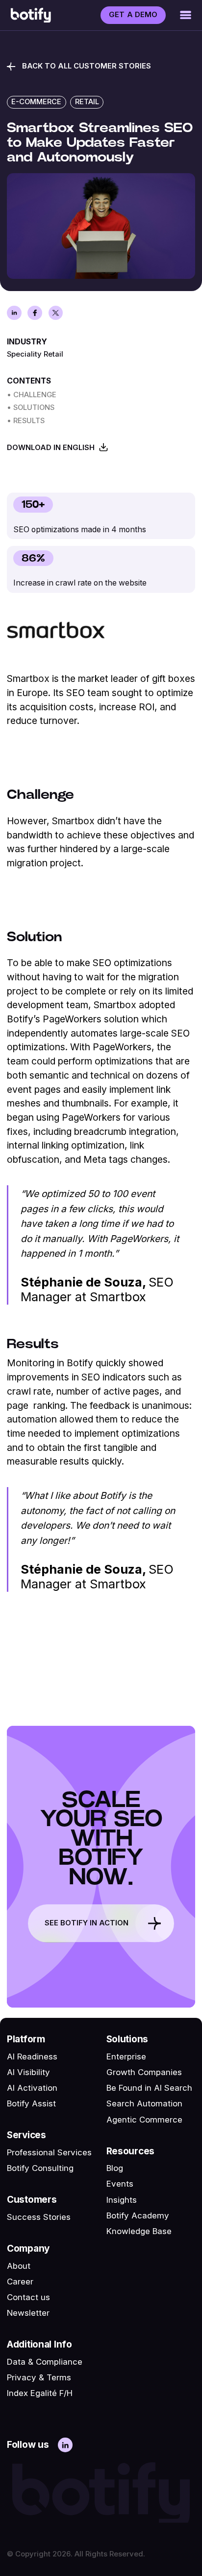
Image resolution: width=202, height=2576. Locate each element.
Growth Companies (144, 2072)
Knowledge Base (139, 2231)
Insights (122, 2200)
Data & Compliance (45, 2362)
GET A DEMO (133, 15)
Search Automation (144, 2103)
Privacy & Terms (39, 2377)
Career (20, 2282)
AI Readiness (32, 2056)
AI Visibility (28, 2072)
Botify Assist (31, 2103)
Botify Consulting (40, 2168)
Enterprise (126, 2056)
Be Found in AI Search (149, 2088)
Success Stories (39, 2217)
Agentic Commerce (144, 2120)
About (19, 2266)
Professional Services (49, 2152)
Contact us (28, 2297)
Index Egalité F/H (40, 2393)
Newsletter (28, 2313)
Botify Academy (138, 2215)
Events (120, 2184)
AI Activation (32, 2088)
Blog (115, 2168)
